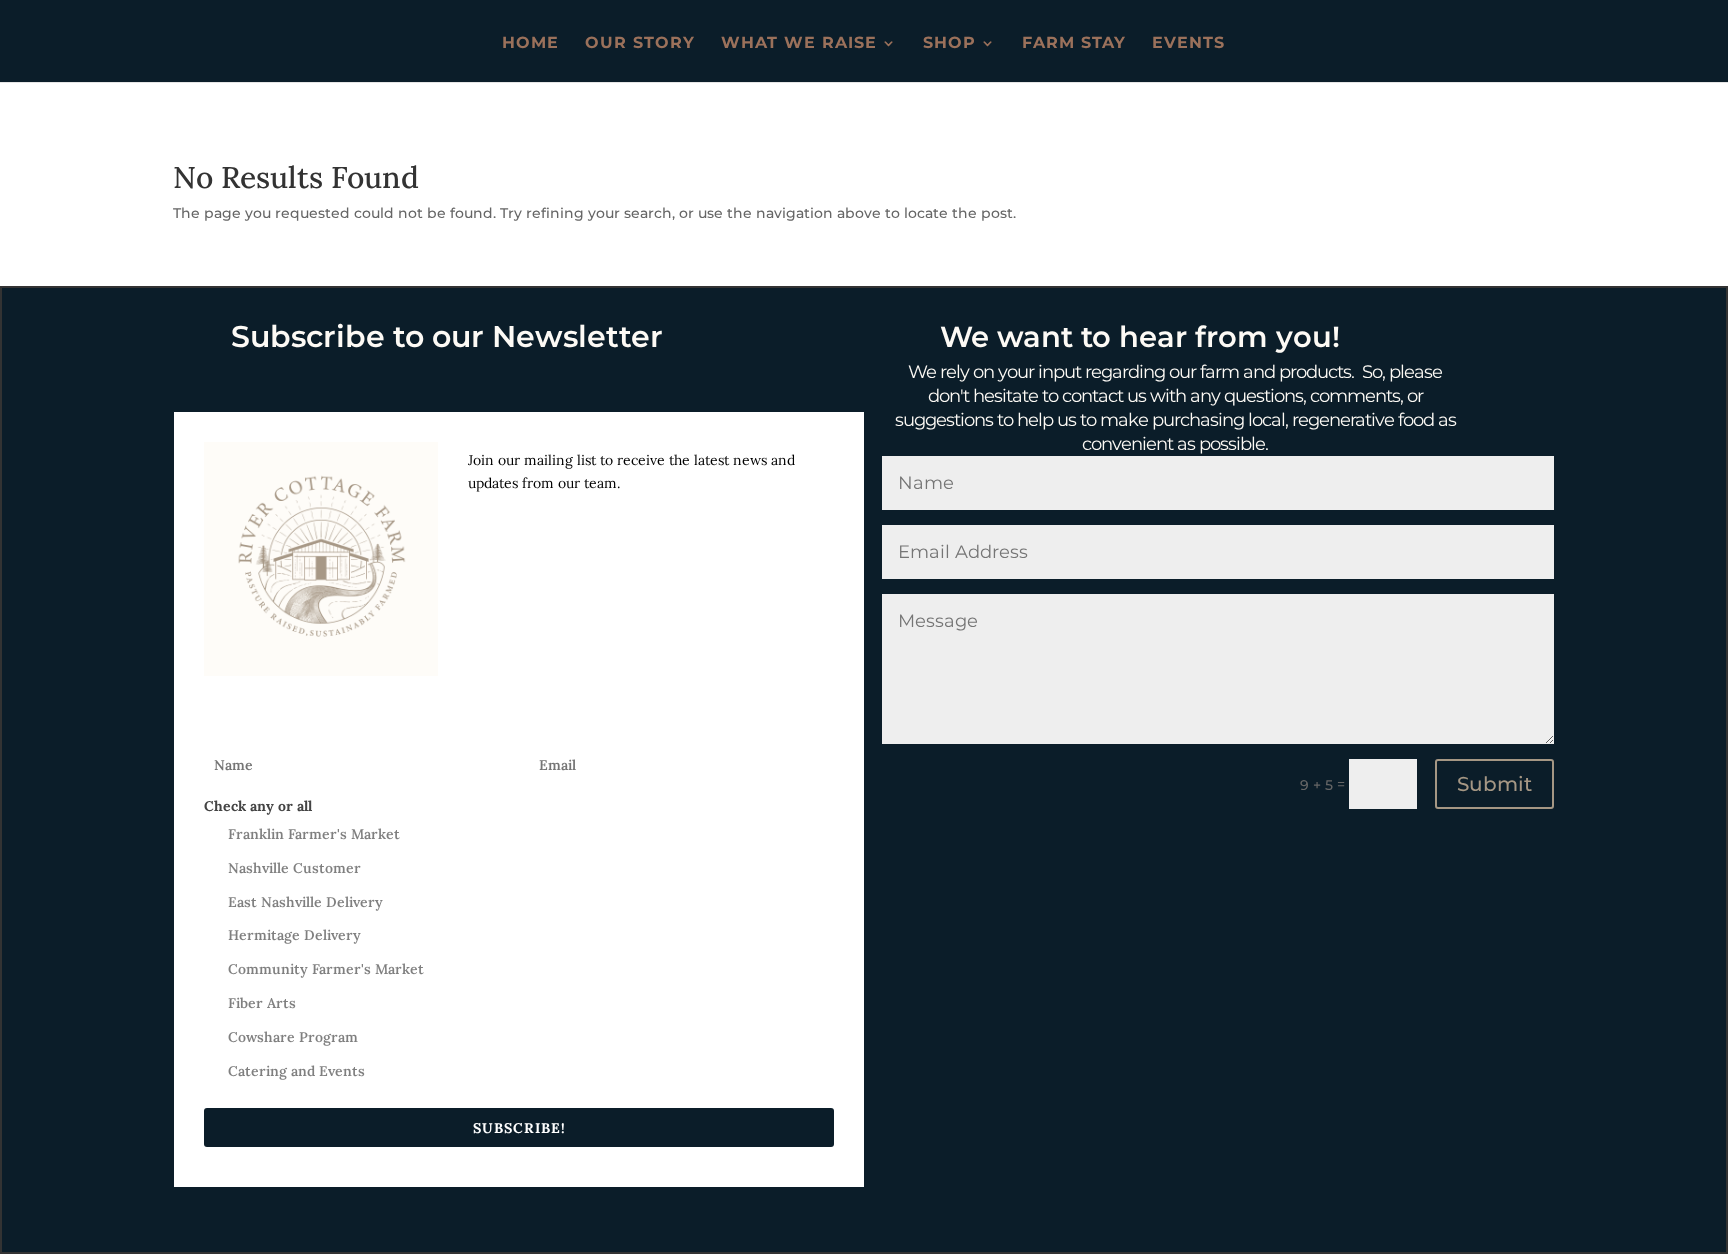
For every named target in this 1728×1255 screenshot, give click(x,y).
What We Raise (799, 44)
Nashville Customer (294, 868)
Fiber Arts (262, 1003)
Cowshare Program (293, 1037)
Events (1188, 44)
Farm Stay (1074, 44)
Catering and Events (296, 1071)
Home (530, 44)
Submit (1494, 784)
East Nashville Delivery (305, 902)
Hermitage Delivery (294, 935)
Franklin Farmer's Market (314, 834)
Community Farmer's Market (326, 969)
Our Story (640, 44)
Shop (949, 44)
